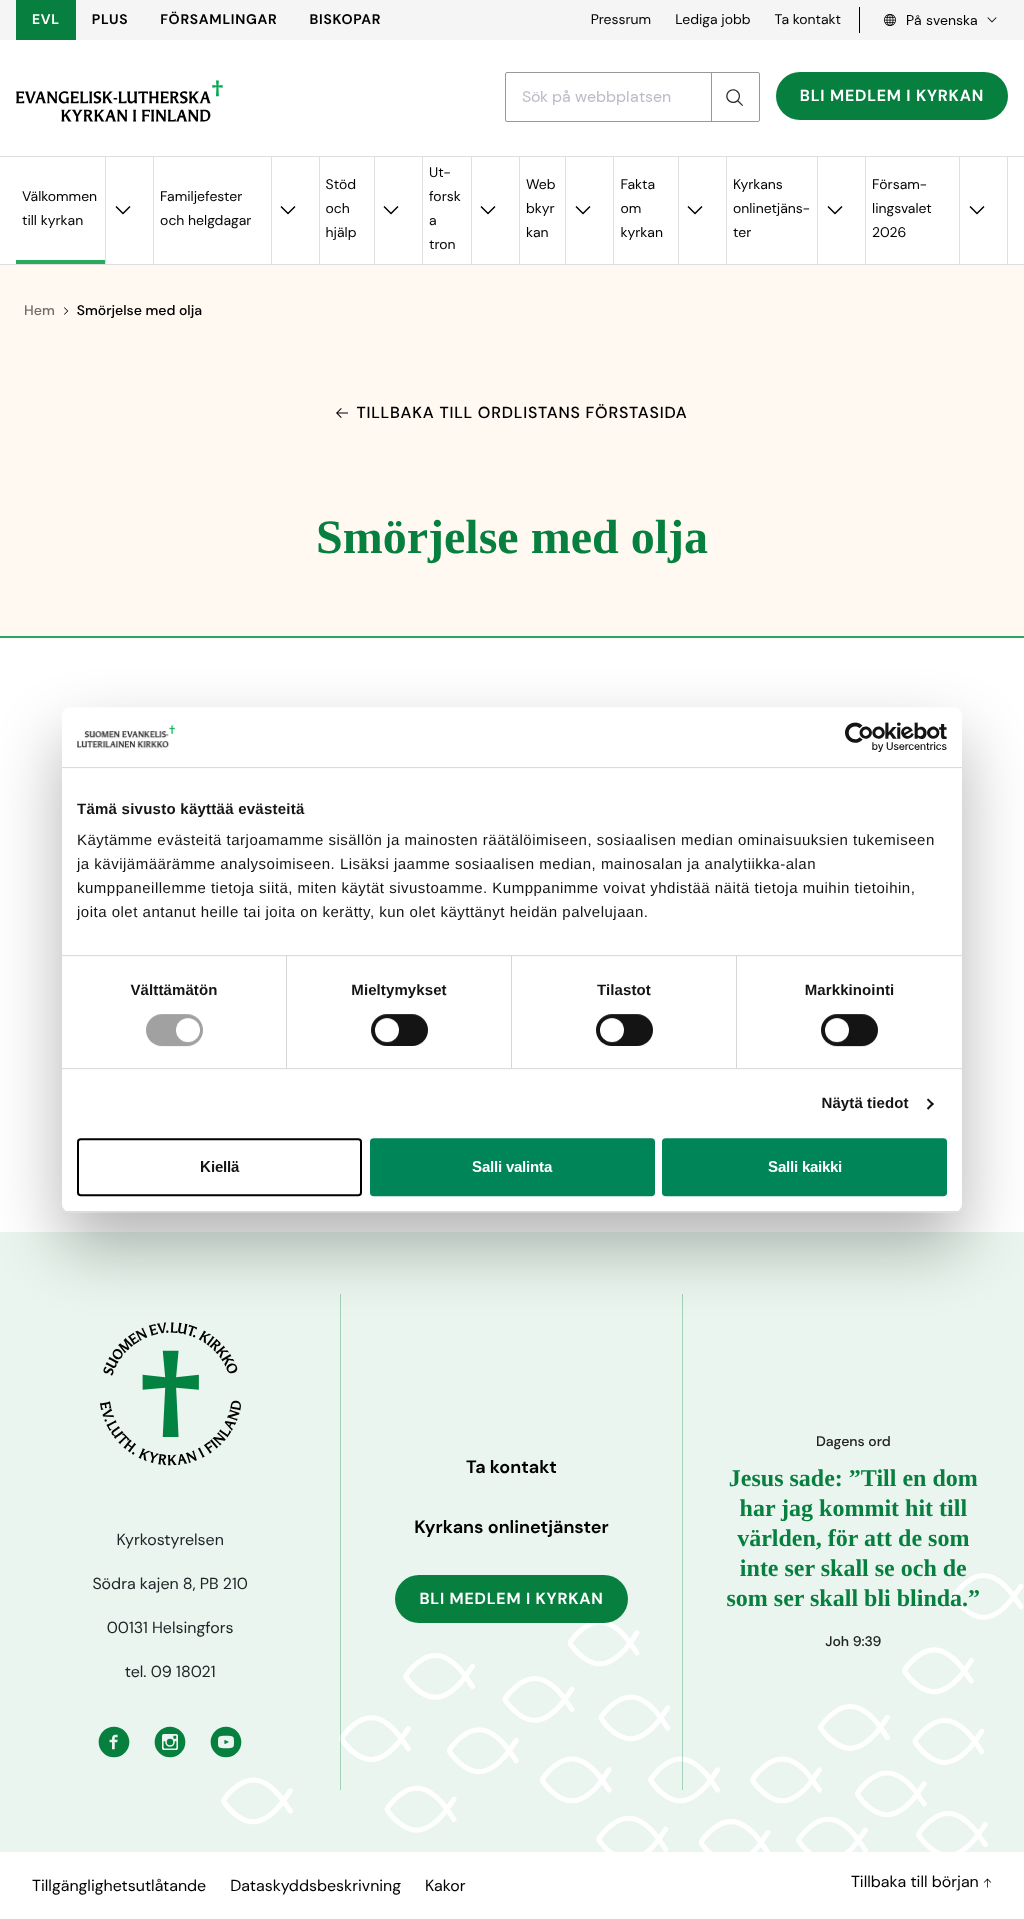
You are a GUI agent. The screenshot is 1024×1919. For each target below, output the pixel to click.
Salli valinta (512, 1166)
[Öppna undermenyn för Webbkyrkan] (582, 210)
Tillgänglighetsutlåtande (119, 1885)
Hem (39, 311)
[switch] (399, 1030)
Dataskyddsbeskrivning (315, 1885)
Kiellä (219, 1166)
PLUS (110, 20)
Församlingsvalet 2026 (902, 209)
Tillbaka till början (917, 1881)
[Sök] (735, 97)
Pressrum (621, 20)
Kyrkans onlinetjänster (771, 209)
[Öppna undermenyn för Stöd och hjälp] (391, 210)
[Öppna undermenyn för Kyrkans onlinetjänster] (834, 210)
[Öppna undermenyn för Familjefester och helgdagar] (288, 210)
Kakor (445, 1885)
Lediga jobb (712, 20)
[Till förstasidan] (119, 101)
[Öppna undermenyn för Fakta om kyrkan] (695, 210)
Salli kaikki (805, 1166)
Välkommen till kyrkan (59, 209)
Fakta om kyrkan (641, 209)
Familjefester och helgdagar (205, 209)
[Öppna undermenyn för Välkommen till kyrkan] (122, 210)
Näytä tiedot (865, 1103)
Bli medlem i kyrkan (892, 95)
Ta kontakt (808, 20)
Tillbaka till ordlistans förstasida (521, 412)
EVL (46, 20)
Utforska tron (445, 209)
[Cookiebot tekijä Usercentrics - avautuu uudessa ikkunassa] (859, 737)
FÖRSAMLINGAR (218, 20)
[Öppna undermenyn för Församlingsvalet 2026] (976, 210)
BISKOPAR (346, 20)
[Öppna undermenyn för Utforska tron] (488, 210)
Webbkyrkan (541, 209)
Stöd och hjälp (341, 209)
